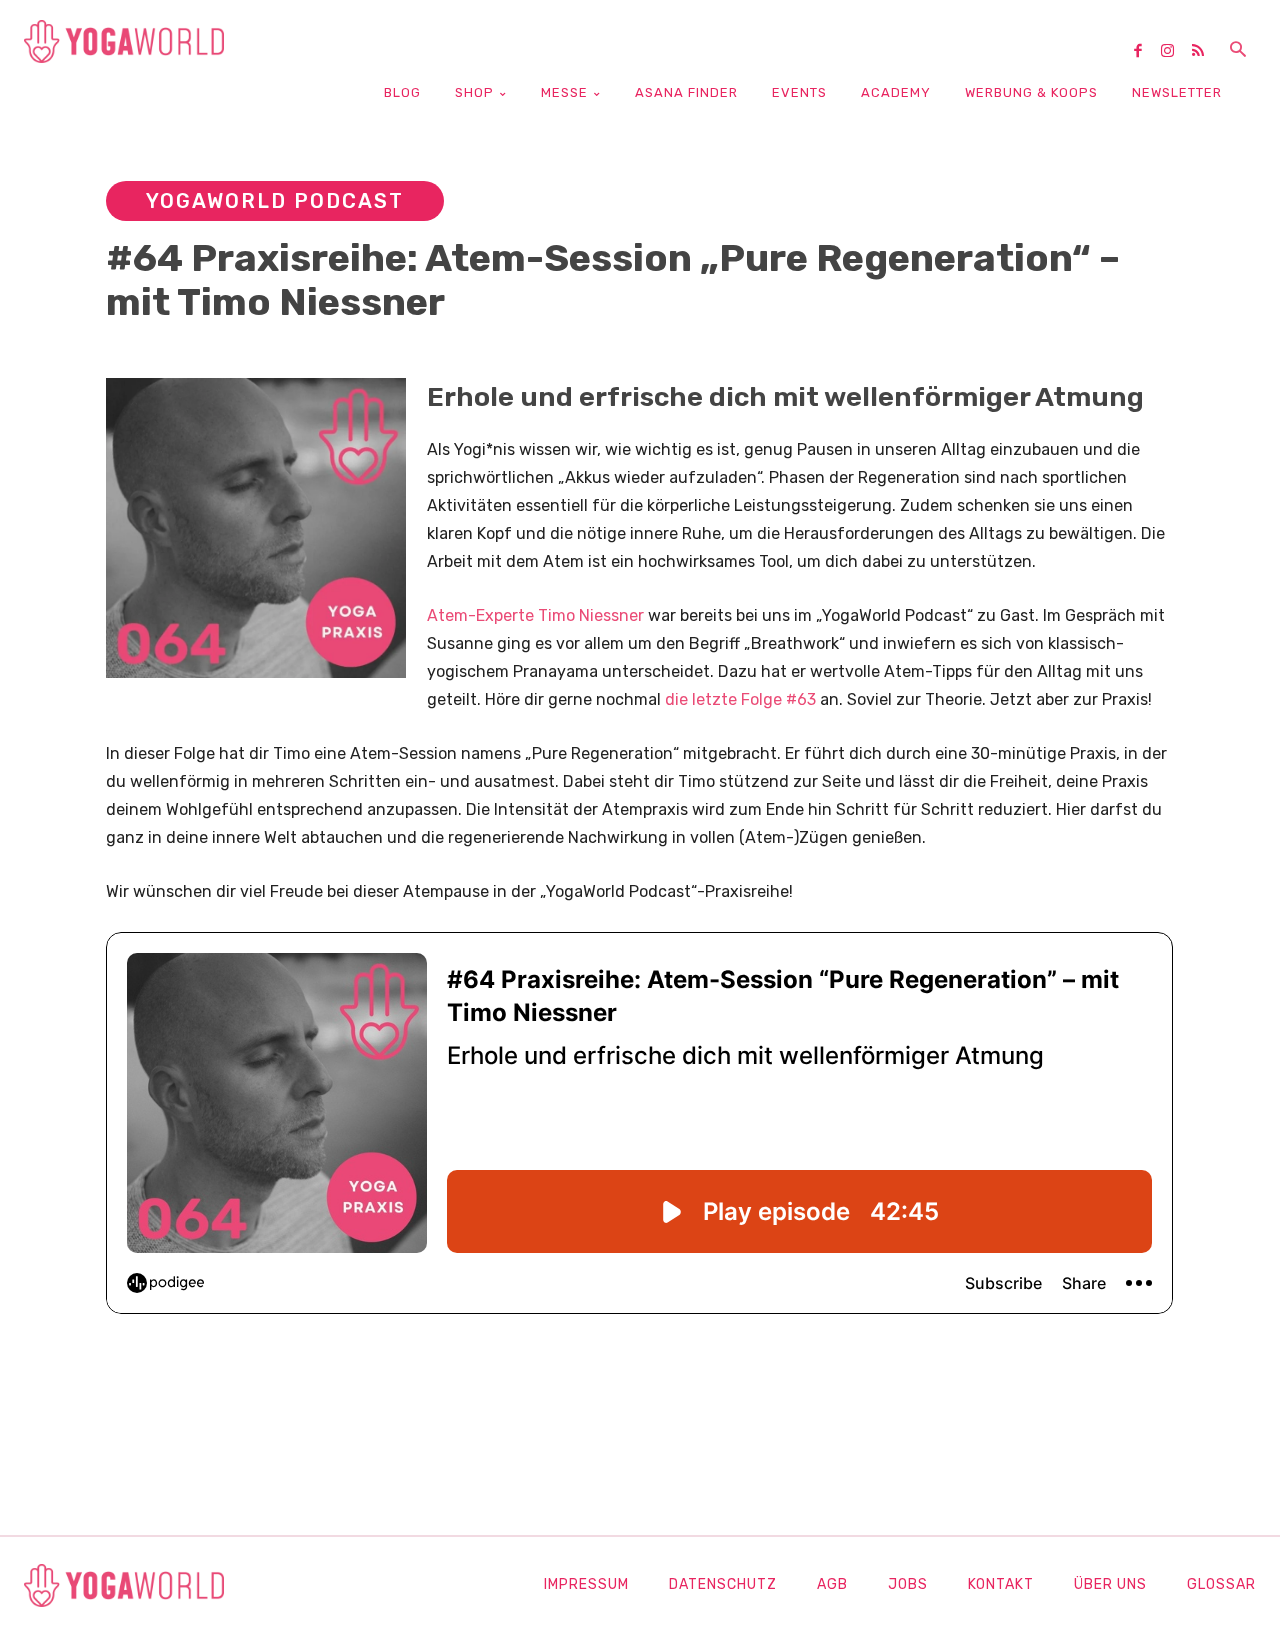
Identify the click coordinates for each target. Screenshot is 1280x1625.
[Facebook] (1145, 52)
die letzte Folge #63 (740, 699)
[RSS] (1205, 52)
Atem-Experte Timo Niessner (535, 615)
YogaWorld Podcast (275, 201)
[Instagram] (1175, 52)
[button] (1238, 51)
